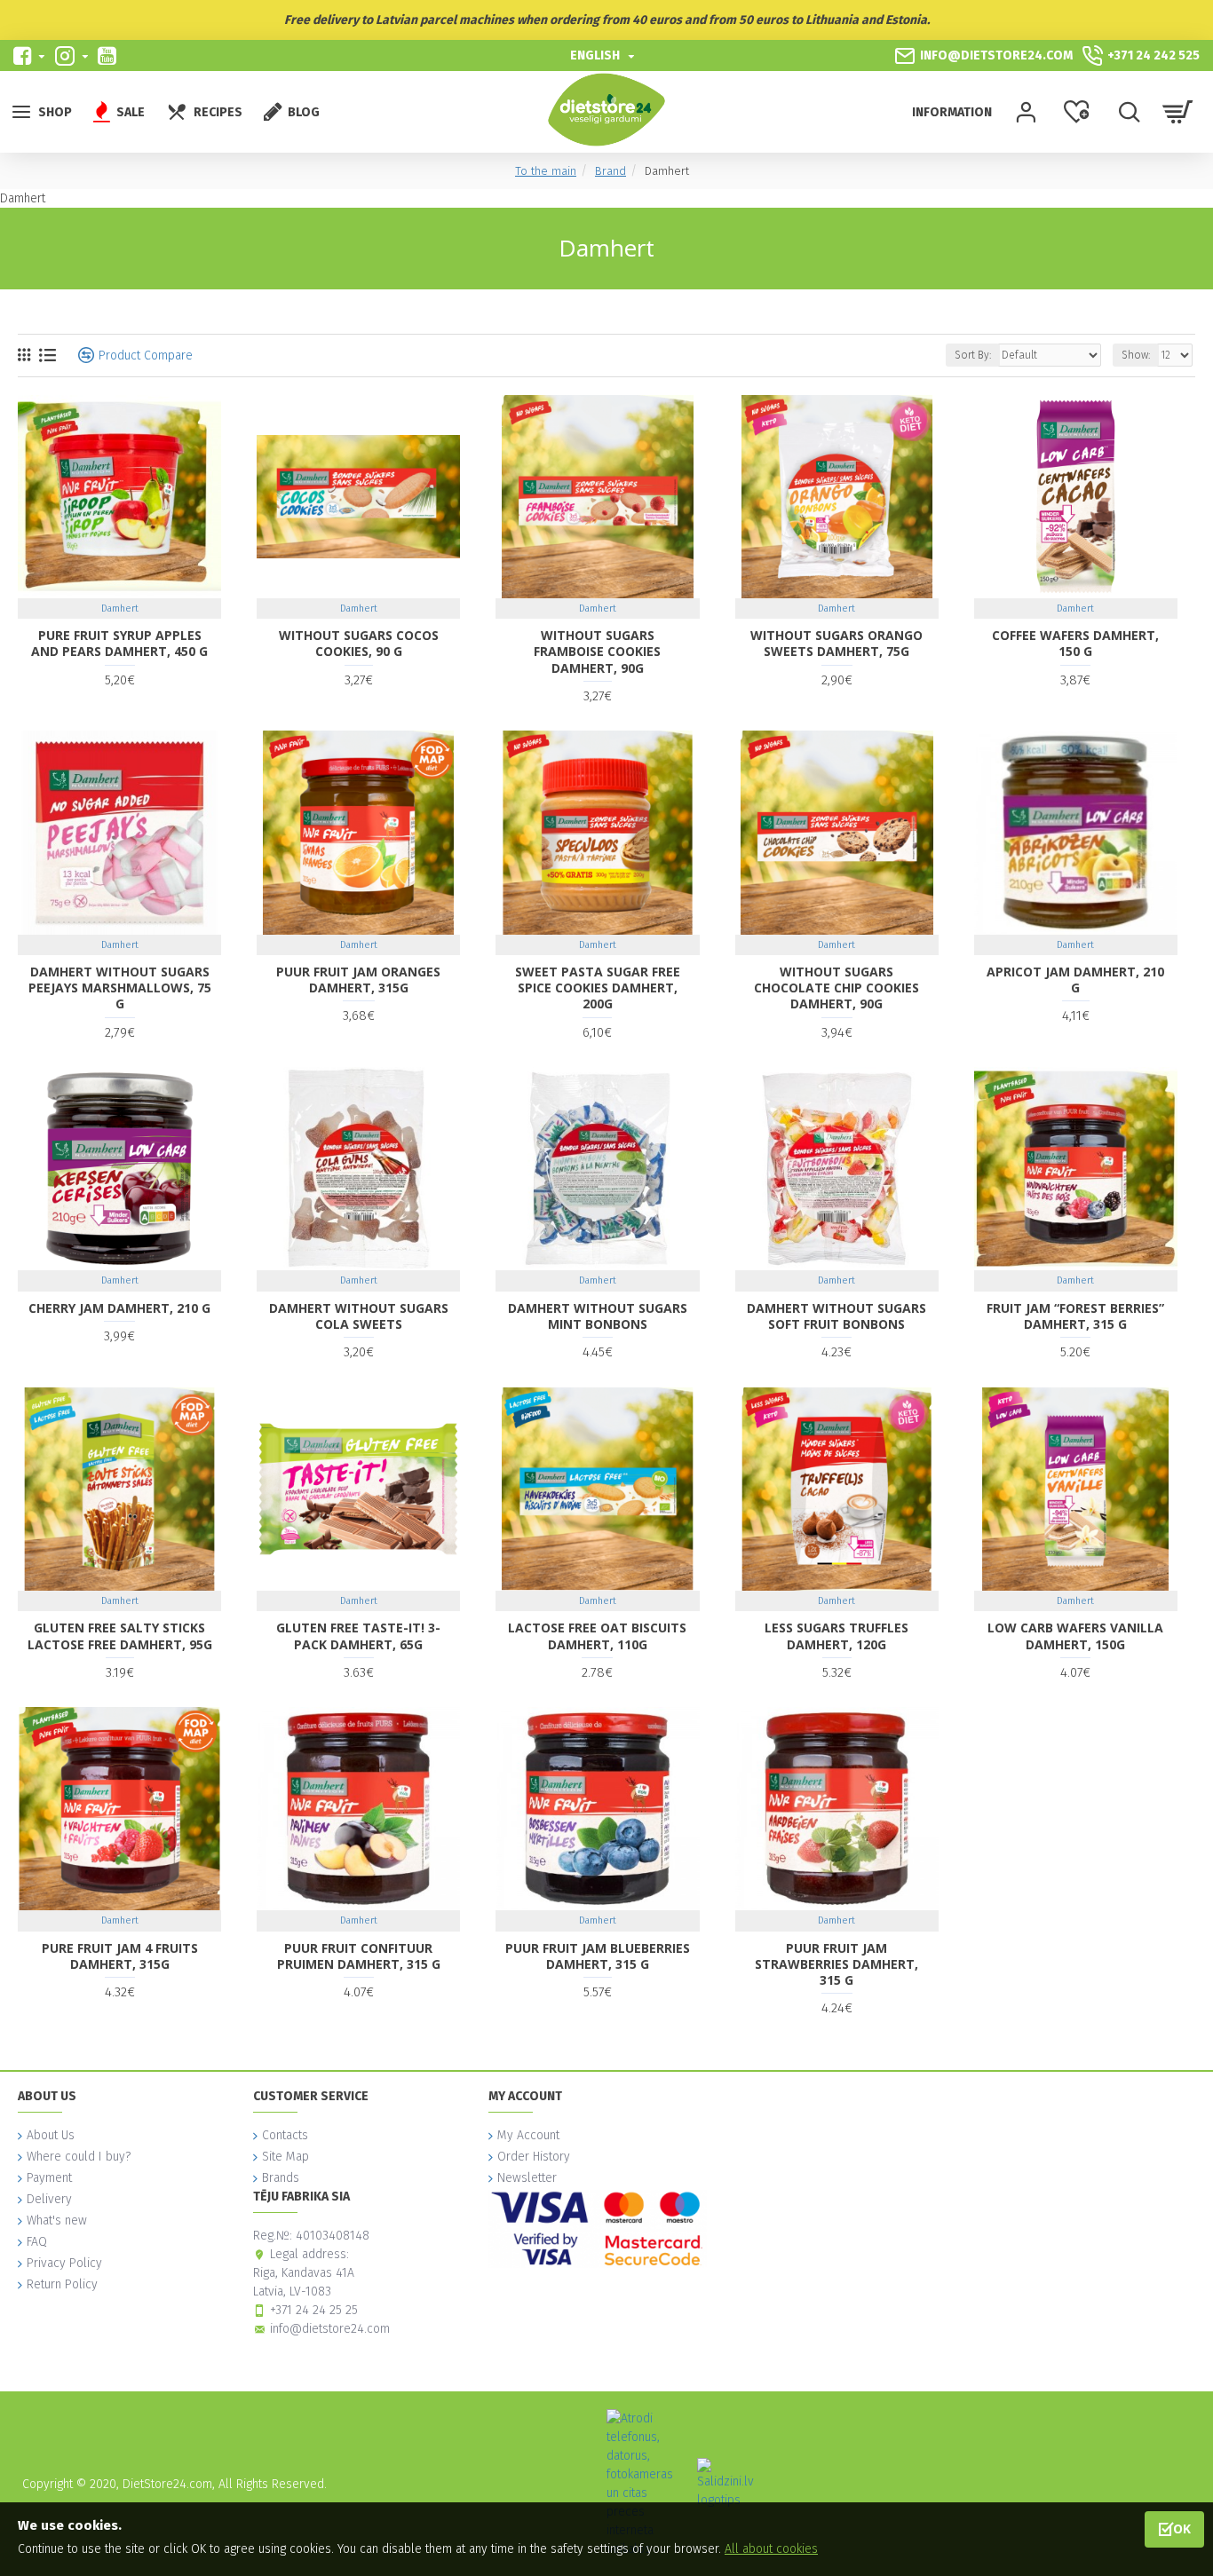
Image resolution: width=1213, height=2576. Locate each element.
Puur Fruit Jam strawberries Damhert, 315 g (836, 1964)
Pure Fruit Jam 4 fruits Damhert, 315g (120, 1956)
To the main (546, 171)
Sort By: (973, 355)
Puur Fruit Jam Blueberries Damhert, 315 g (598, 1956)
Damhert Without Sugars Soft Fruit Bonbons (836, 1316)
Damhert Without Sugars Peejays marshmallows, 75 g (120, 988)
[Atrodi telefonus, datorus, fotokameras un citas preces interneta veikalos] (645, 2484)
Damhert (120, 608)
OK (1182, 2529)
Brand (610, 171)
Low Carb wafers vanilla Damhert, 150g (1075, 1636)
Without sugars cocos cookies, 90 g (359, 644)
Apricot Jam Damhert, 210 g (1075, 980)
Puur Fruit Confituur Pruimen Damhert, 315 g (359, 1956)
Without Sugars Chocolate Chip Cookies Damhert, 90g (836, 988)
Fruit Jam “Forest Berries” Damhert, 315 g (1075, 1316)
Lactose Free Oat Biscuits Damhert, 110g (597, 1636)
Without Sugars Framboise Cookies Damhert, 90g (597, 652)
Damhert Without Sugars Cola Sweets (359, 1316)
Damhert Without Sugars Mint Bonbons (598, 1316)
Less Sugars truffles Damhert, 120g (836, 1636)
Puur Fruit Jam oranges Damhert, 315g (358, 980)
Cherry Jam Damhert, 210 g (119, 1308)
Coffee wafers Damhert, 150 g (1075, 644)
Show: (1136, 355)
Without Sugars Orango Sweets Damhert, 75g (836, 644)
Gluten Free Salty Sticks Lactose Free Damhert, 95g (120, 1636)
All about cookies (771, 2549)
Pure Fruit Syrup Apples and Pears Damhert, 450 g (119, 644)
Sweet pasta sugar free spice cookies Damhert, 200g (598, 988)
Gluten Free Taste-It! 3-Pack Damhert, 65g (358, 1636)
